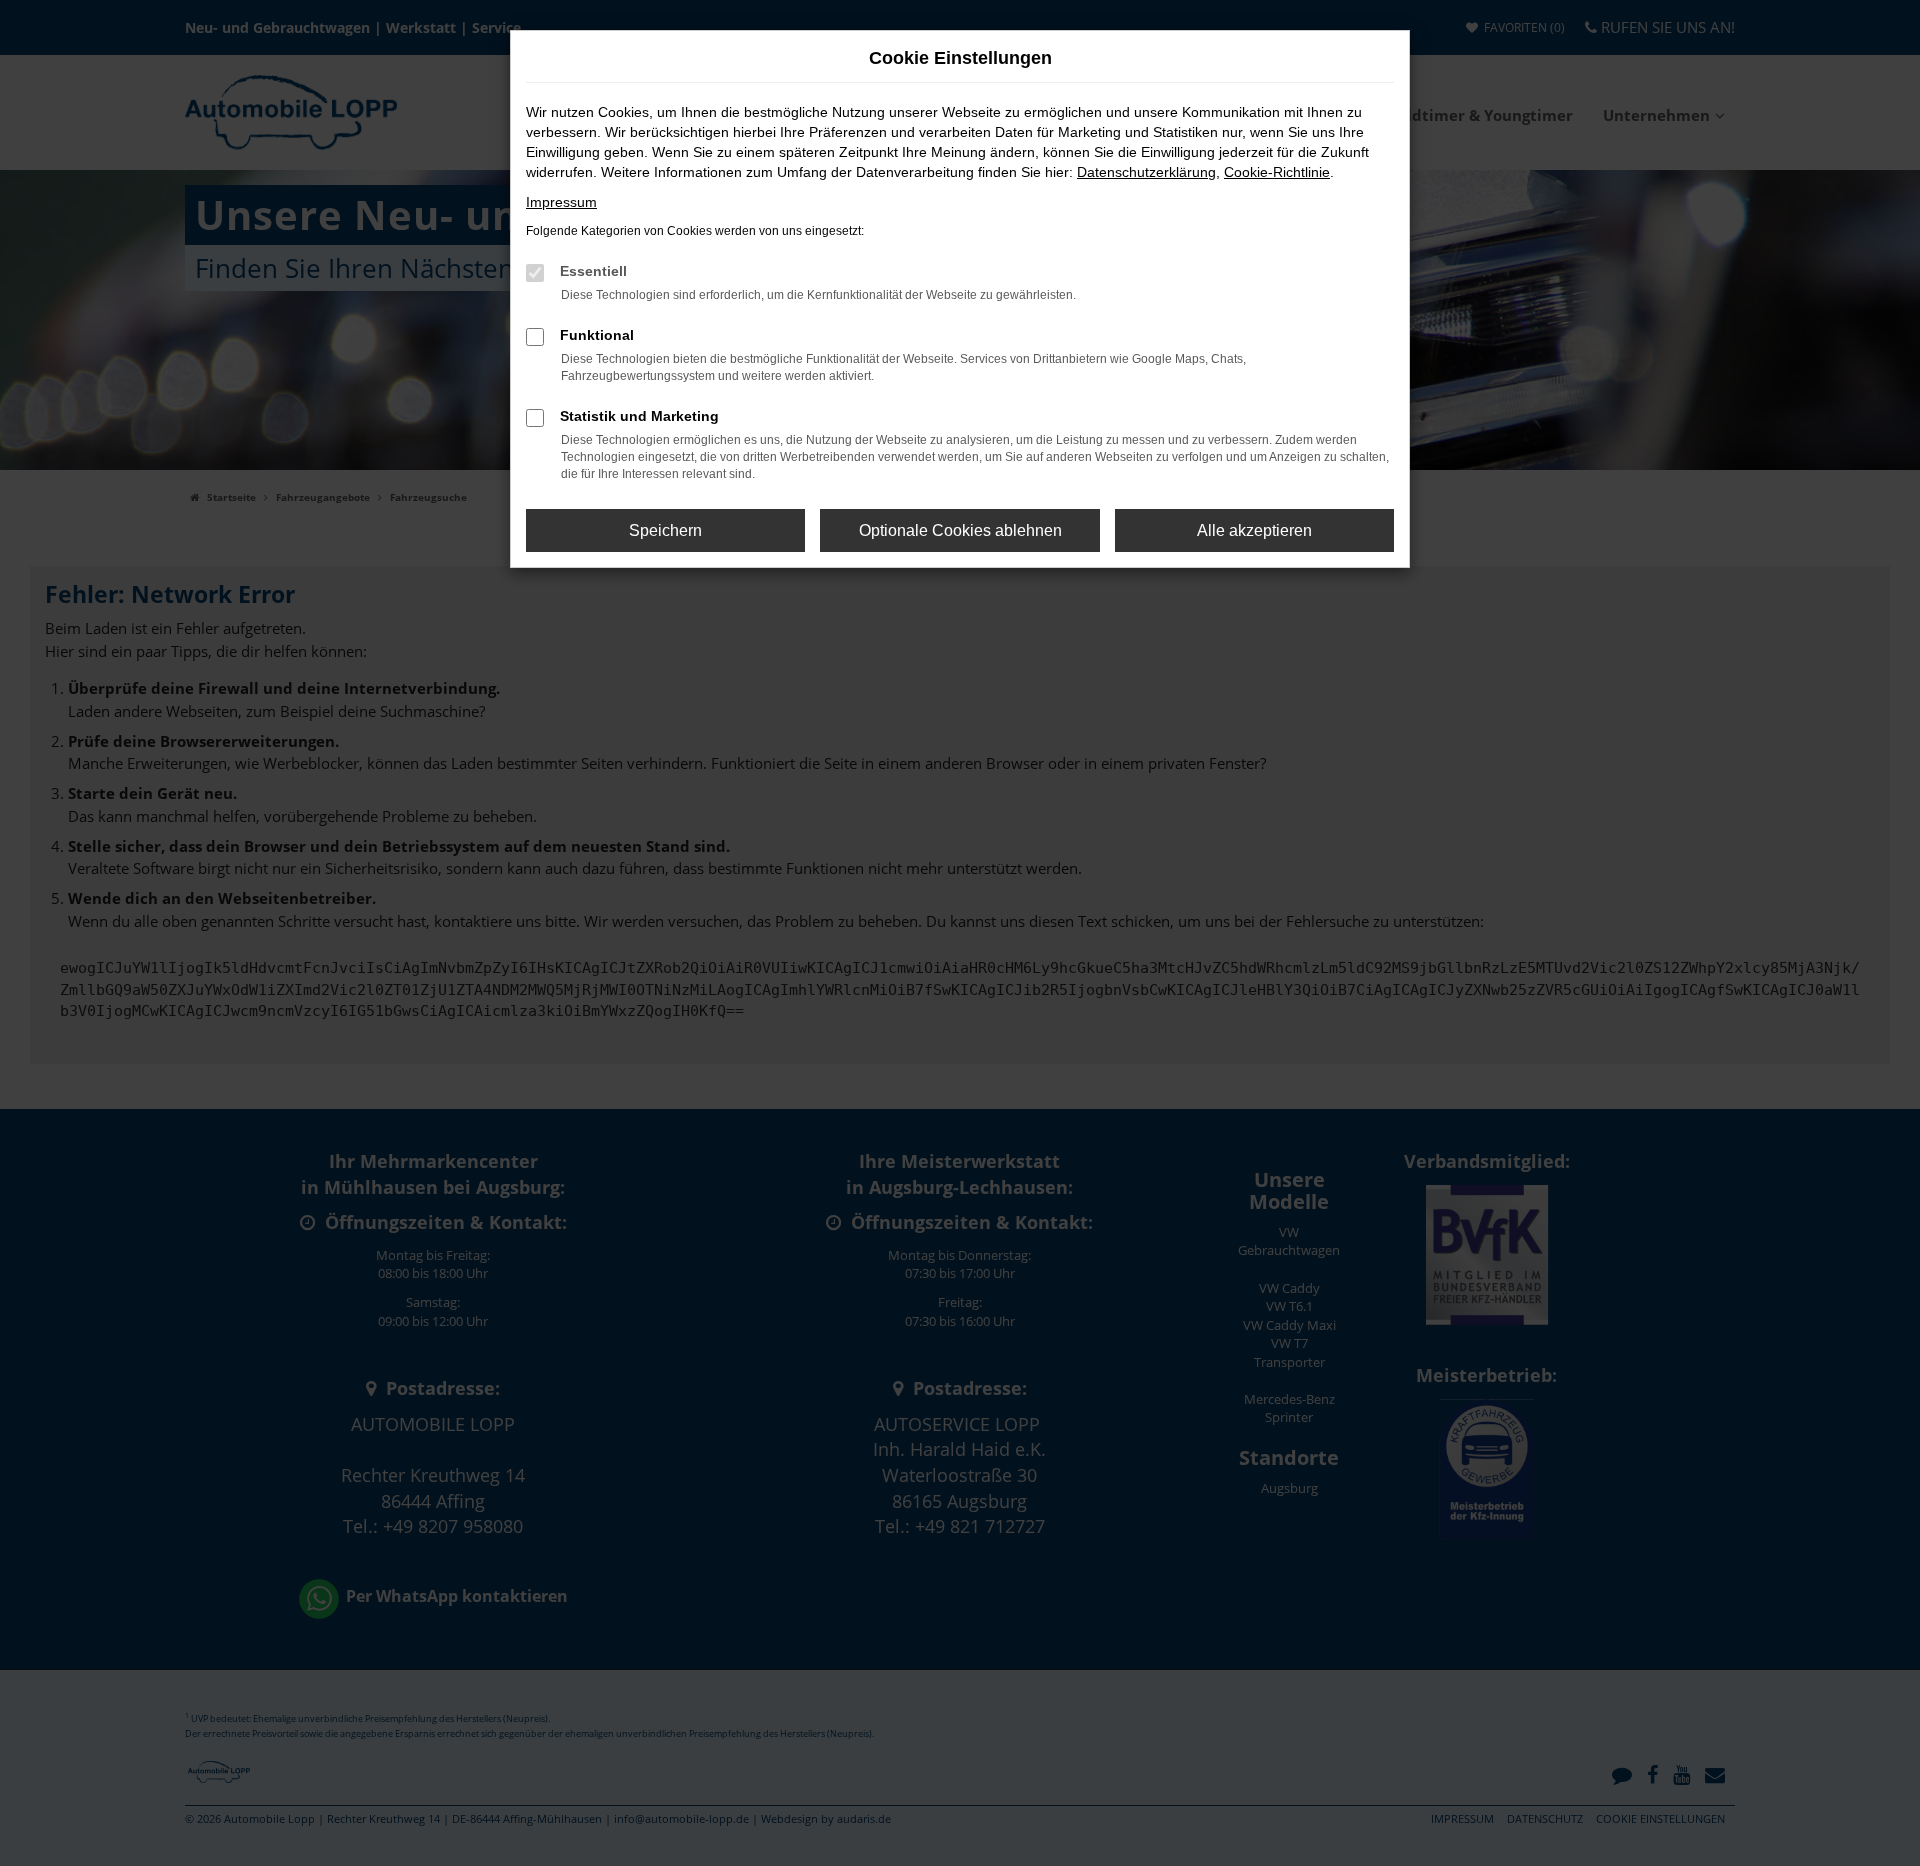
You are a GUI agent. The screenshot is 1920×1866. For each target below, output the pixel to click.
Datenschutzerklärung (1146, 172)
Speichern (665, 530)
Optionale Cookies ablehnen (960, 530)
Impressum (561, 202)
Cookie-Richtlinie (1277, 172)
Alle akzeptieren (1254, 530)
